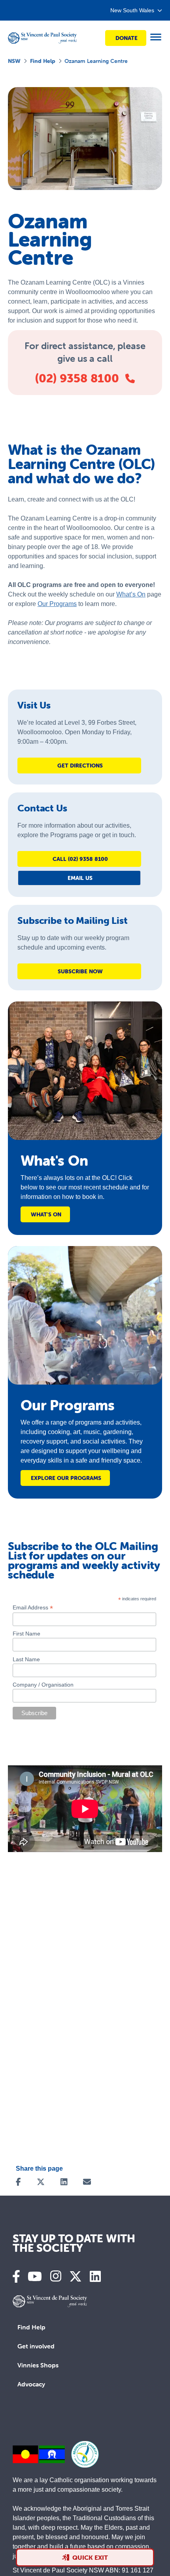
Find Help (43, 61)
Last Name (26, 1659)
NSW (14, 61)
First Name (26, 1634)
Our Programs (57, 604)
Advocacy (31, 2384)
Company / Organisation (43, 1685)
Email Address (33, 1608)
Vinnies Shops (38, 2365)
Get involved (36, 2346)
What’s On (131, 594)
